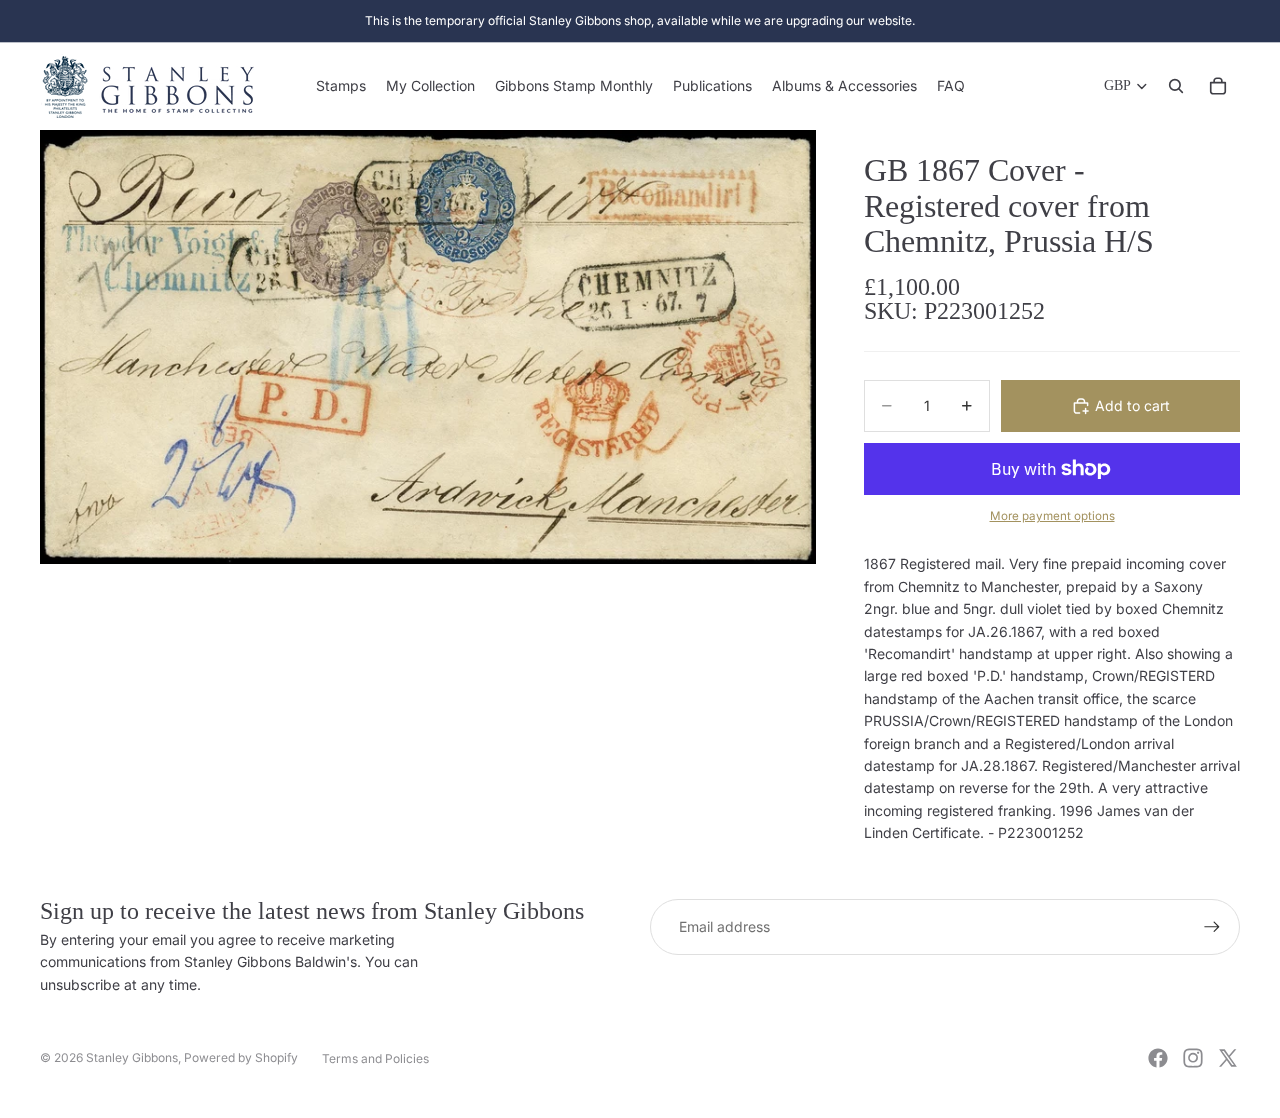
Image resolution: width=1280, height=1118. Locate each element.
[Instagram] (1193, 1058)
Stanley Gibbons (132, 1057)
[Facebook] (1158, 1058)
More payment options (1052, 516)
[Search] (1176, 86)
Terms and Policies (375, 1058)
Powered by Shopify (241, 1057)
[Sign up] (1212, 927)
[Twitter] (1228, 1058)
